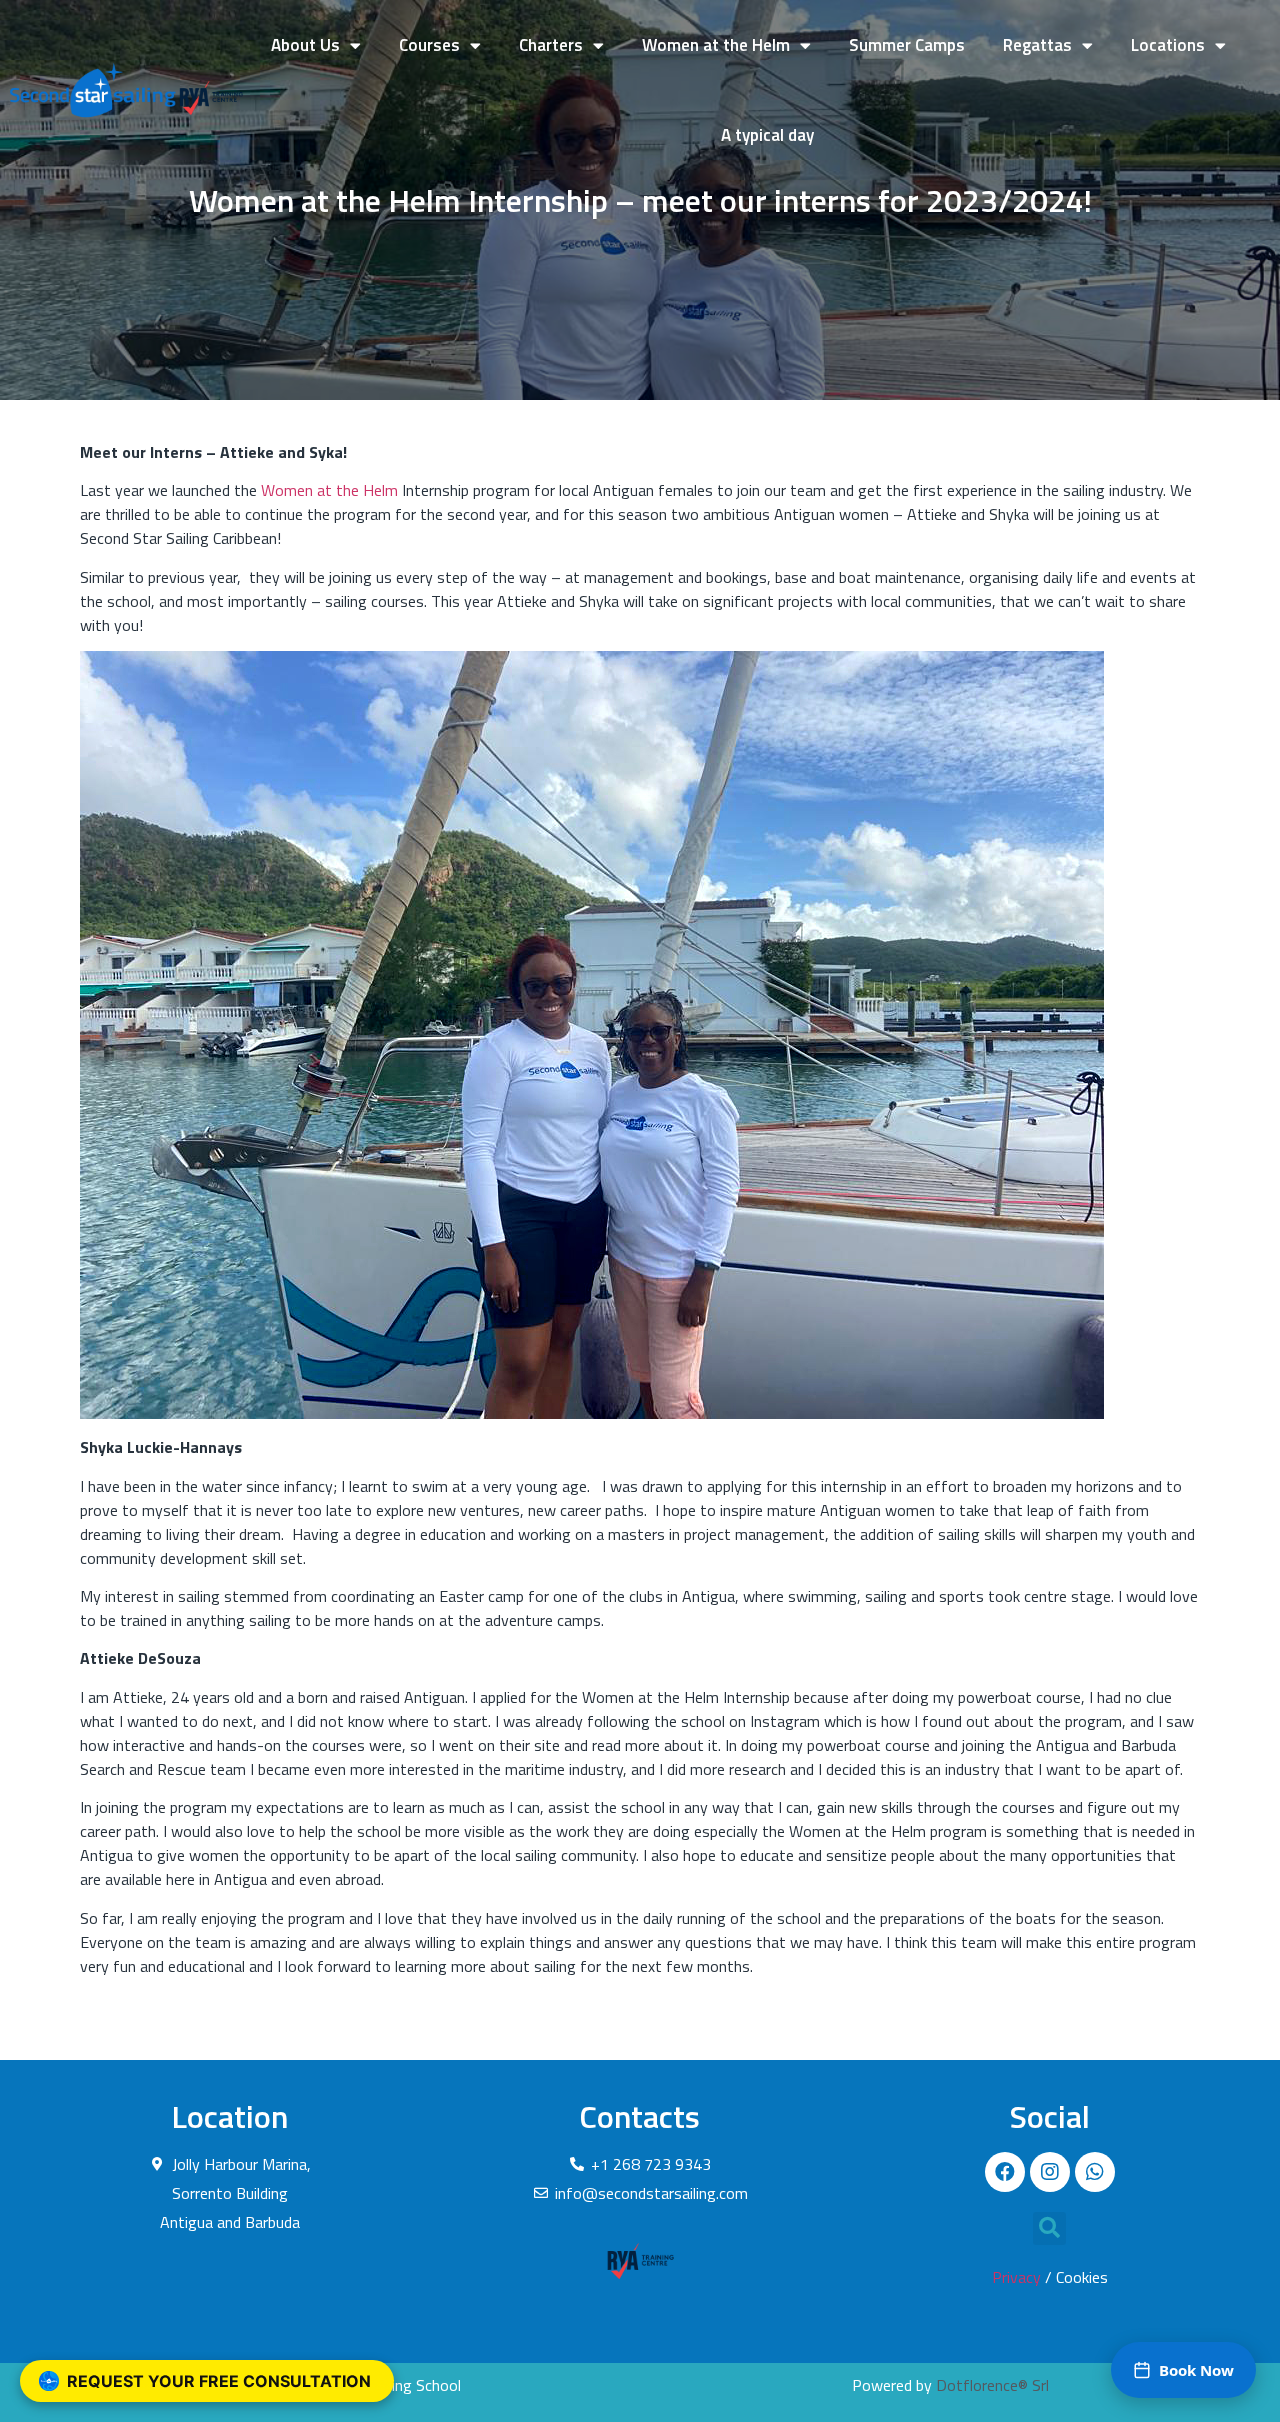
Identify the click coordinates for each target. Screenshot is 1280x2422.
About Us (305, 45)
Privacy (1016, 2277)
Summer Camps (907, 45)
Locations (1168, 45)
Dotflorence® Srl (992, 2385)
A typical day (767, 135)
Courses (429, 45)
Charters (551, 45)
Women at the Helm (716, 45)
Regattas (1037, 45)
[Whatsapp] (1095, 2172)
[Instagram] (1050, 2172)
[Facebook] (1005, 2172)
